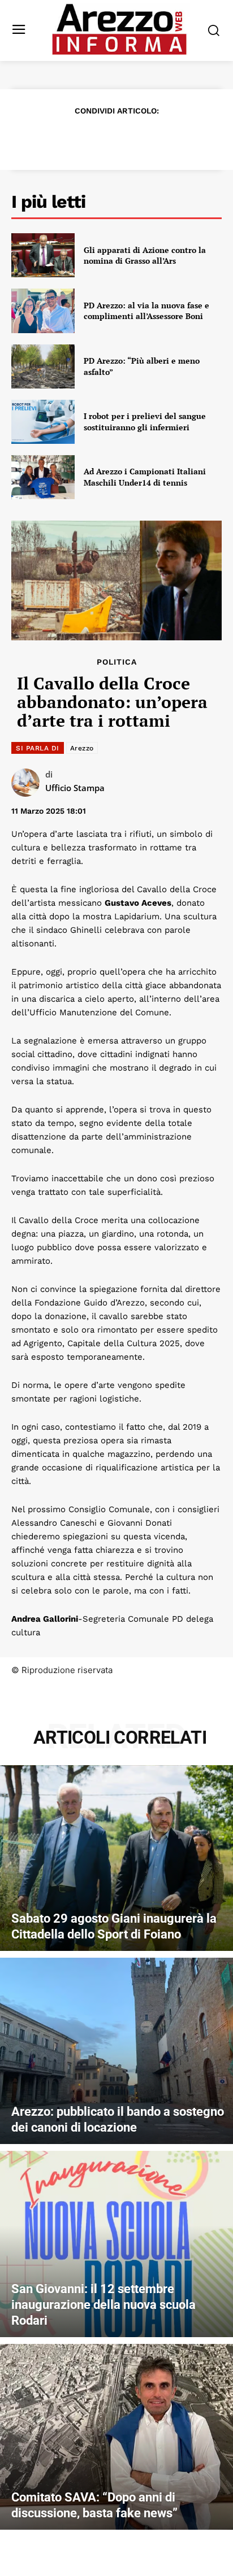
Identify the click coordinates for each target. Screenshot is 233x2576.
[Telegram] (155, 138)
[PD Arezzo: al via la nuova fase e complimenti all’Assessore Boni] (43, 311)
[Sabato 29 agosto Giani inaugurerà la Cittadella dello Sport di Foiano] (116, 1858)
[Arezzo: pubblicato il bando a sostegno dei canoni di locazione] (116, 2051)
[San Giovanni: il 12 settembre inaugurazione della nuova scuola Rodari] (116, 2244)
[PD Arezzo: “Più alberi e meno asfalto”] (43, 366)
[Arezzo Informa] (119, 29)
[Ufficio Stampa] (28, 783)
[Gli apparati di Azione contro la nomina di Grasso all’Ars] (43, 255)
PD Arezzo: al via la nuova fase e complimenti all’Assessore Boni (146, 311)
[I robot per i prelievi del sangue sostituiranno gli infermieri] (43, 422)
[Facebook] (51, 138)
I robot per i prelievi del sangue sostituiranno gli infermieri (145, 422)
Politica (117, 662)
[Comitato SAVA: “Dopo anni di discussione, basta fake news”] (116, 2437)
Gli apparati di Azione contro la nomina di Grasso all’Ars (145, 256)
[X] (77, 138)
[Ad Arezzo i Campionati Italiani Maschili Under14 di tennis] (43, 477)
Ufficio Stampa (75, 788)
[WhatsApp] (129, 138)
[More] (182, 138)
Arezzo (82, 748)
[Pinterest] (103, 138)
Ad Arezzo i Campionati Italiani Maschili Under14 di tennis (145, 477)
